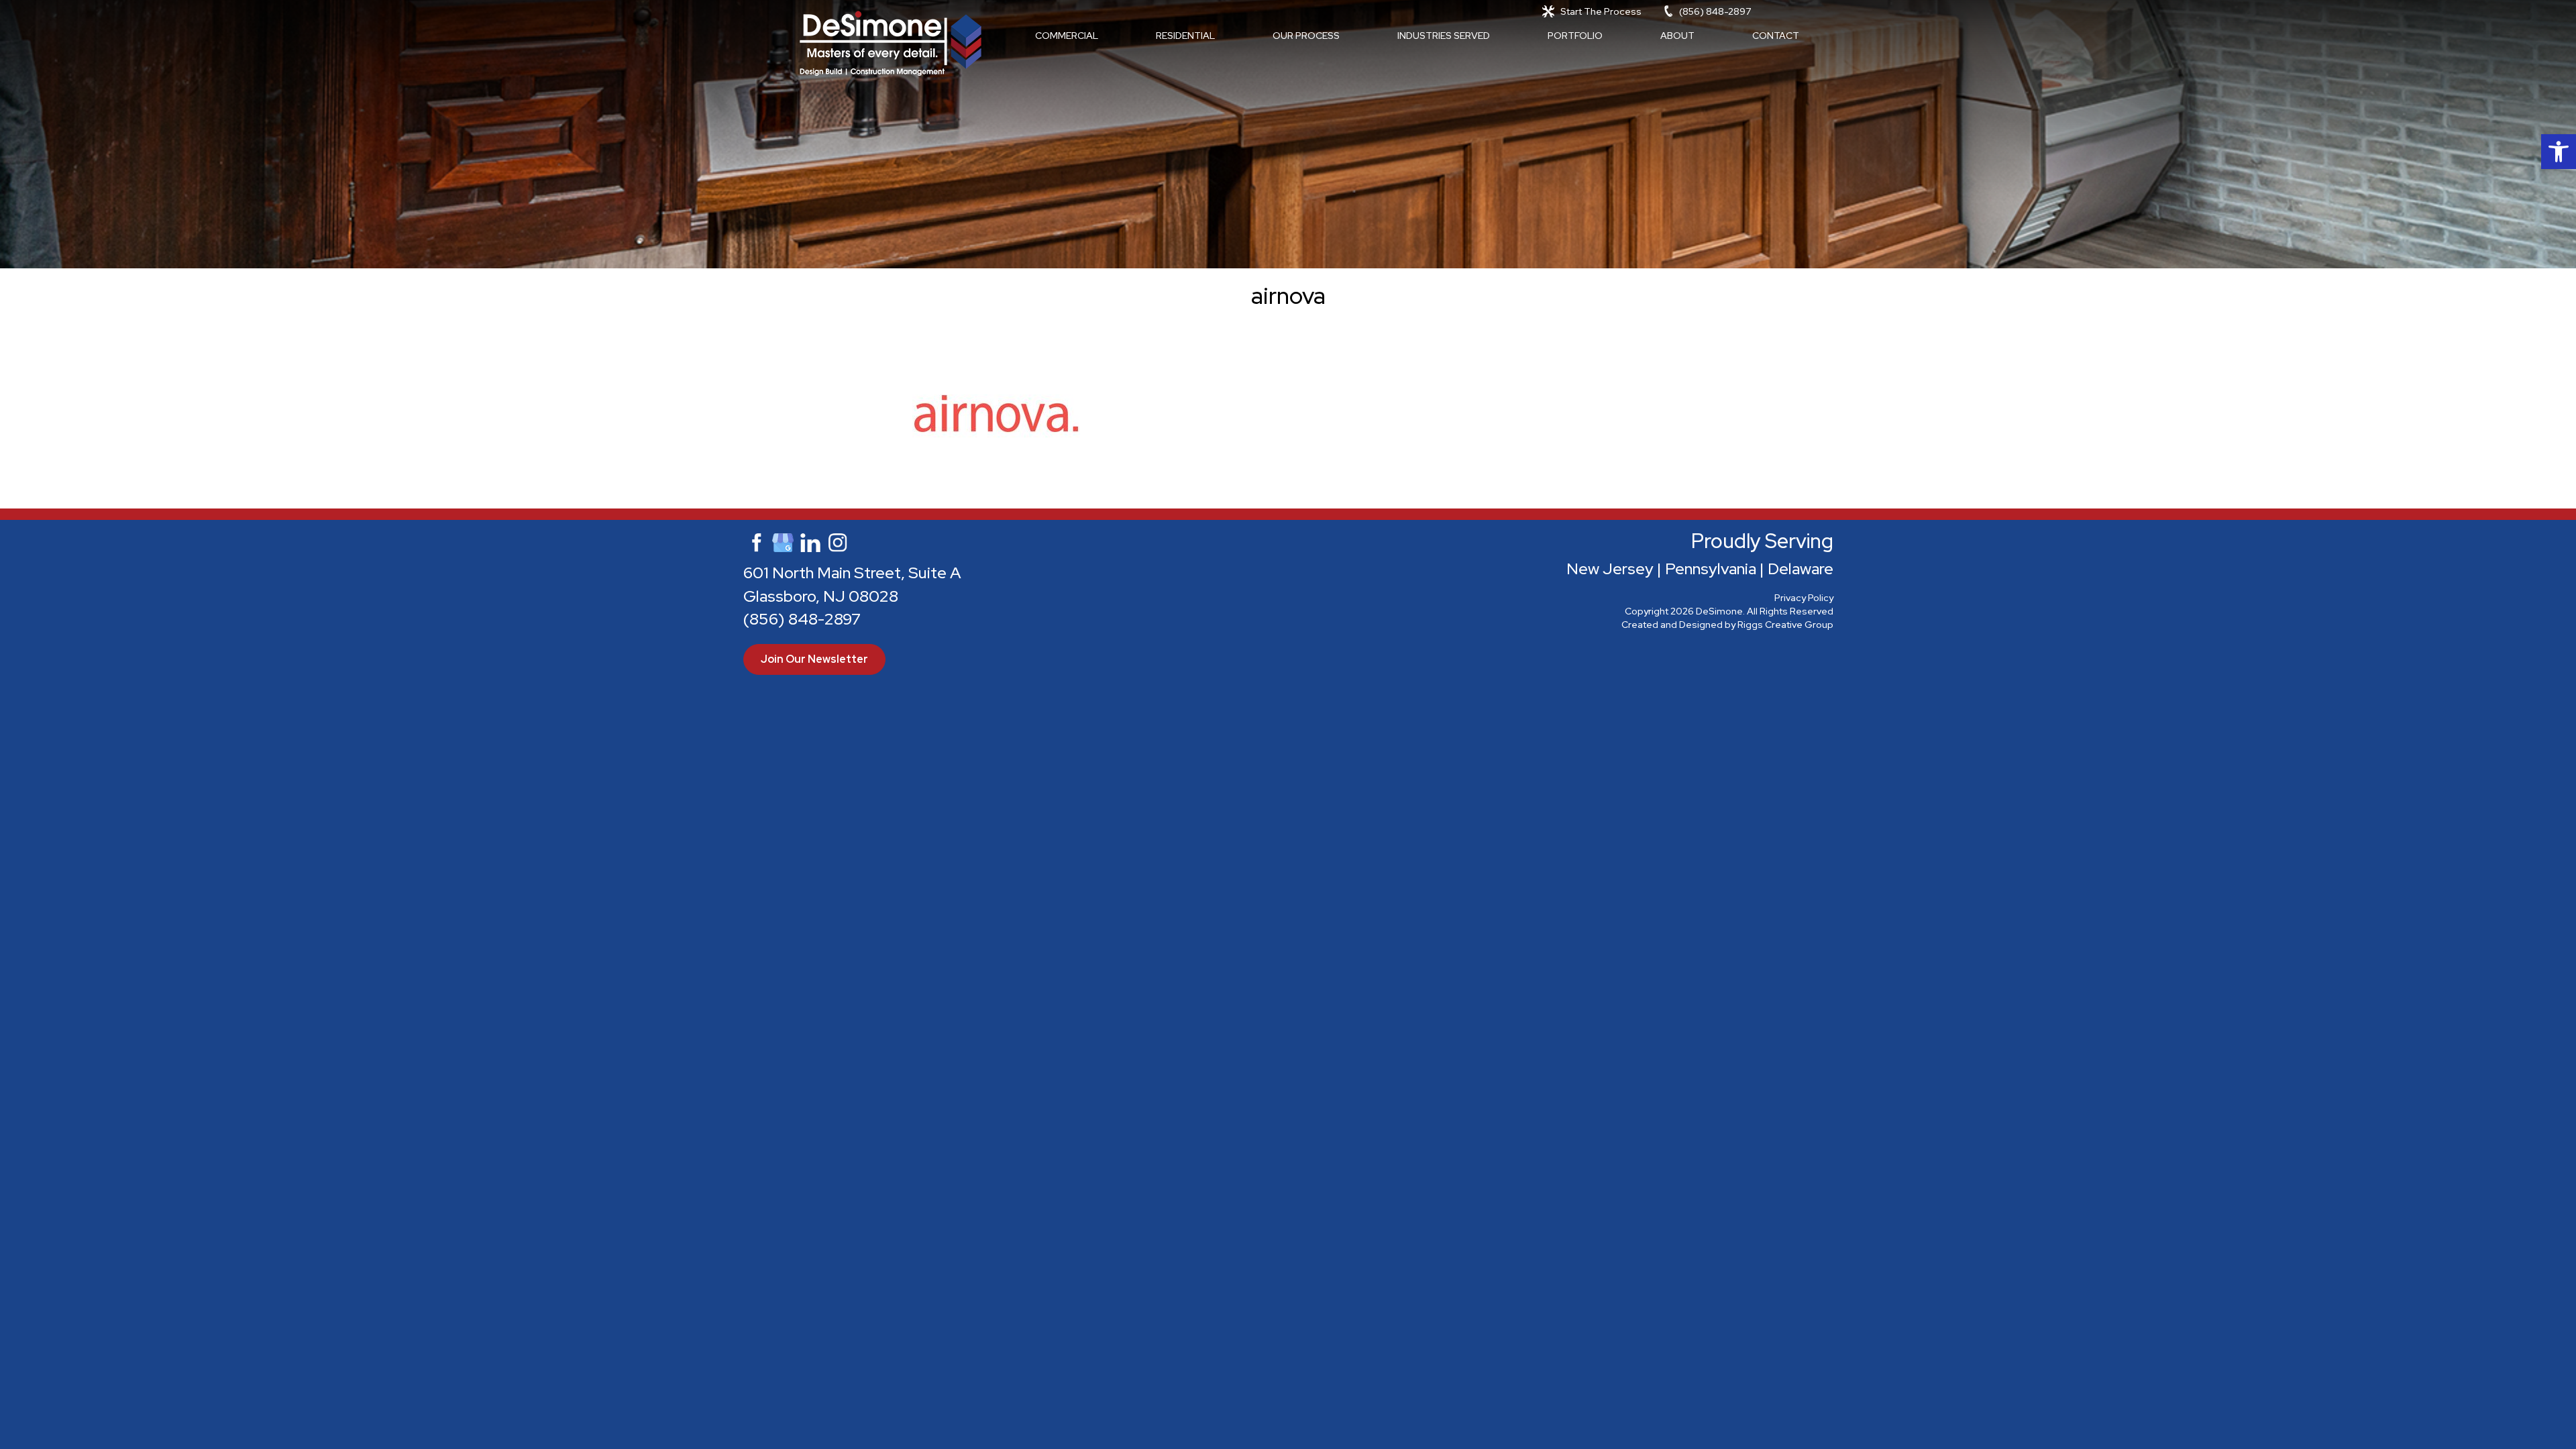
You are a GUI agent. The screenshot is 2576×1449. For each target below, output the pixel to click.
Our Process (1306, 36)
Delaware (1801, 569)
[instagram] (838, 541)
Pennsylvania (1711, 569)
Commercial (1067, 36)
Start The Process (1601, 11)
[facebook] (755, 541)
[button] (2559, 152)
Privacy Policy (1804, 598)
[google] (783, 541)
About (1677, 36)
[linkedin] (810, 541)
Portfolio (1575, 36)
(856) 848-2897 (1715, 11)
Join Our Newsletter (814, 659)
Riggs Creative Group (1785, 625)
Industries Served (1444, 36)
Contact (1776, 36)
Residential (1185, 36)
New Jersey (1610, 569)
